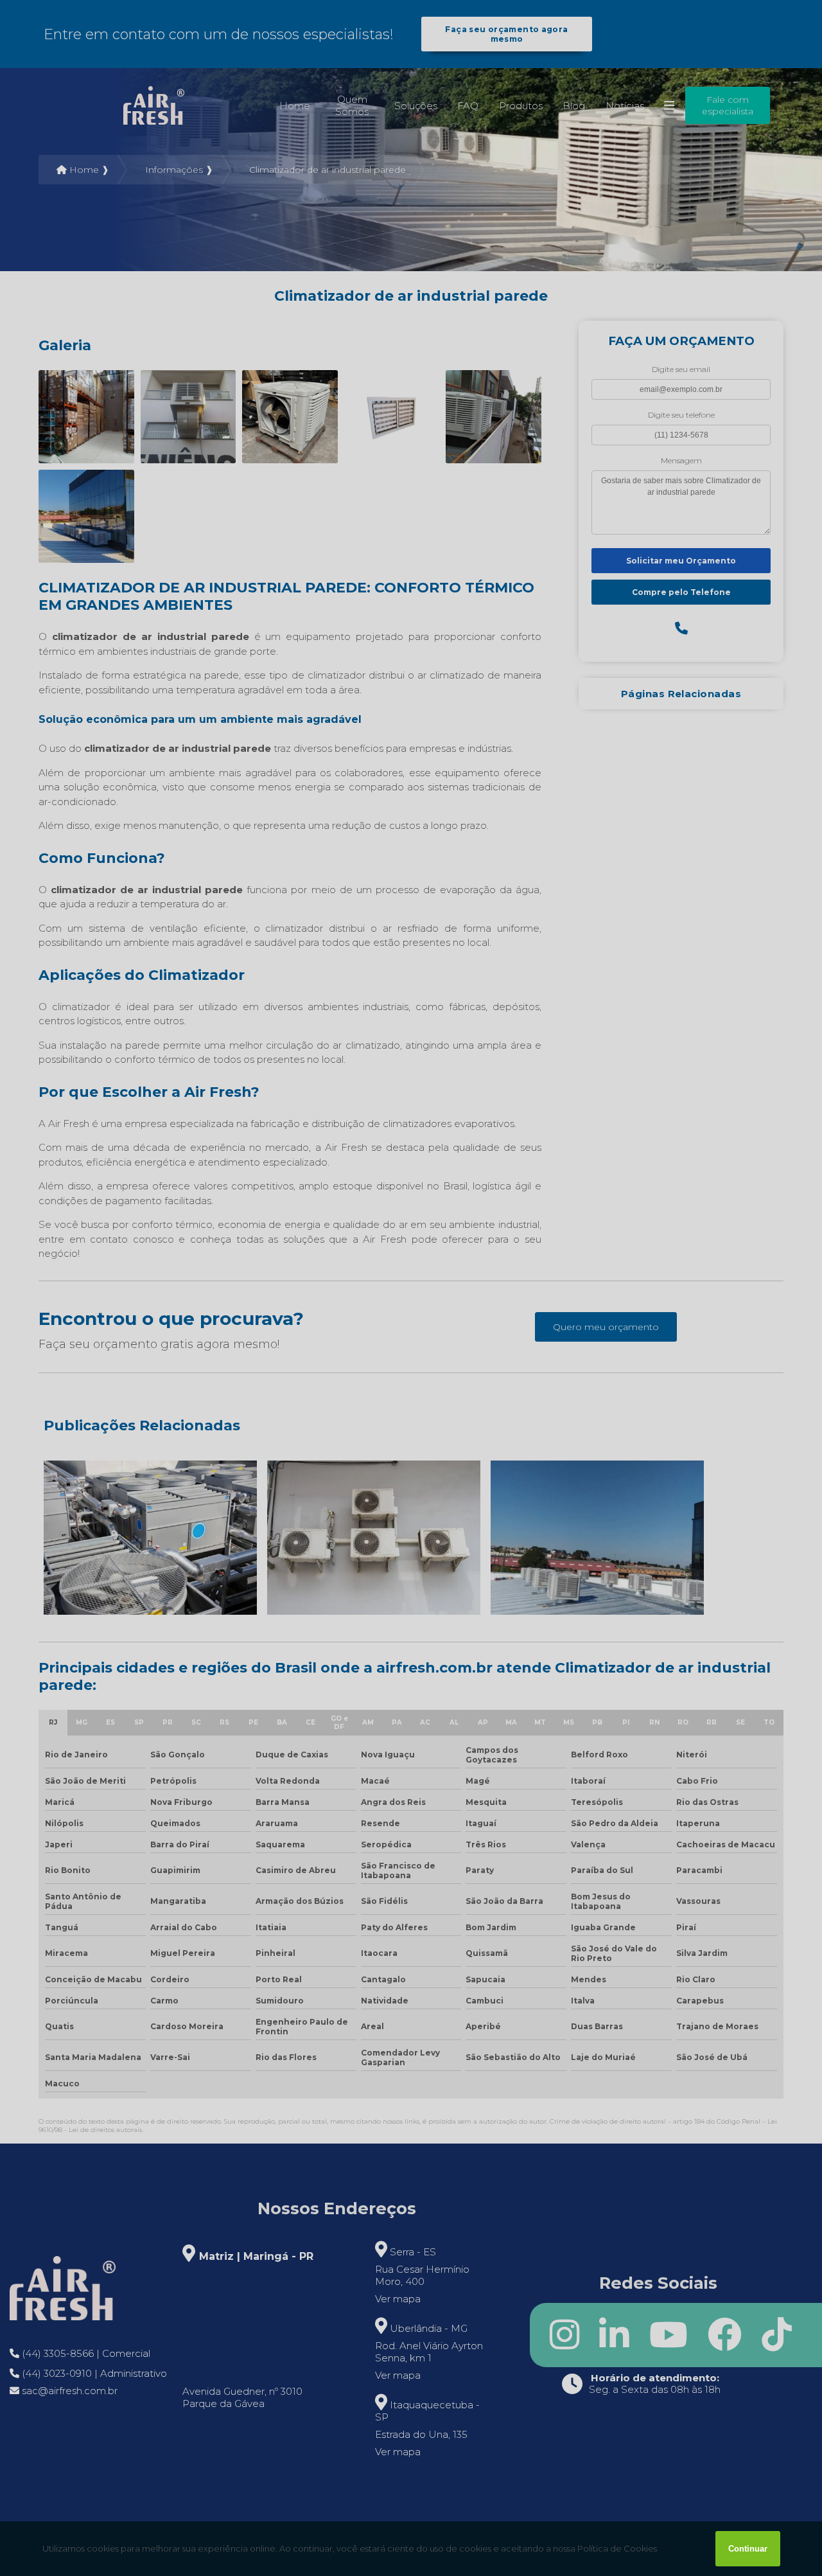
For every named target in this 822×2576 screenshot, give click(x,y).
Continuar (748, 2549)
